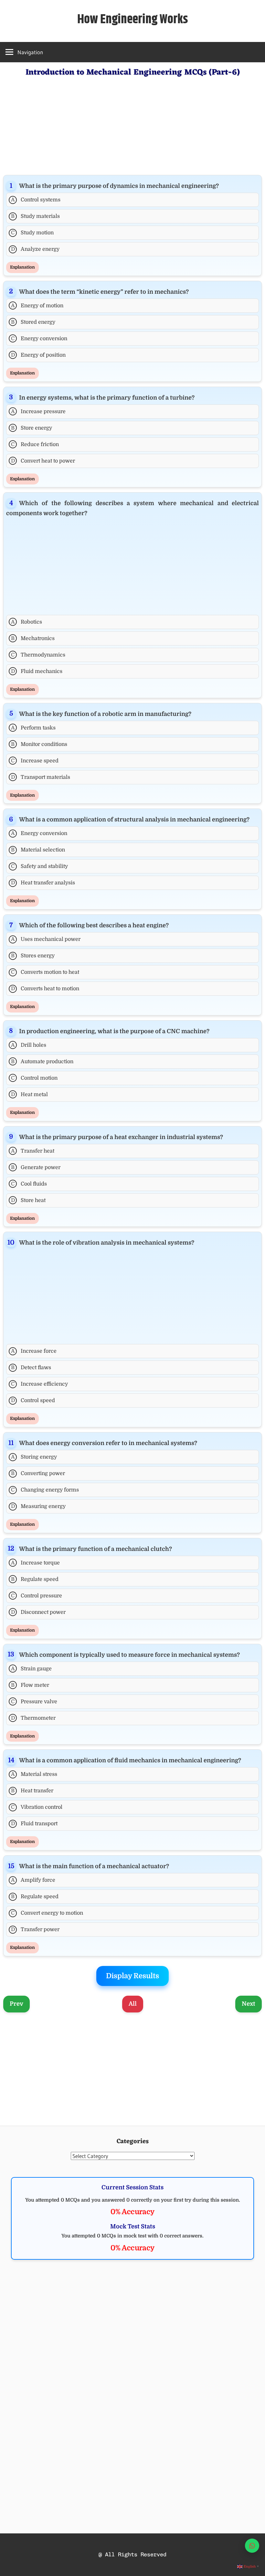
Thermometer (33, 1718)
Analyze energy (35, 249)
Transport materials (41, 777)
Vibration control (37, 1807)
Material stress (34, 1774)
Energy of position (38, 355)
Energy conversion (39, 339)
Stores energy (33, 956)
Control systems (36, 200)
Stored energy (33, 322)
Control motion (34, 1078)
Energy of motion (37, 306)
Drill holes (29, 1045)
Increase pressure (38, 412)
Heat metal (30, 1095)
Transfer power (35, 1929)
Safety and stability (39, 866)
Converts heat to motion (45, 989)
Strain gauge (32, 1669)
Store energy (32, 428)
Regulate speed (35, 1579)
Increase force (34, 1351)
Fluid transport (34, 1824)
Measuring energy (38, 1506)
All (133, 2004)
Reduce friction (35, 444)
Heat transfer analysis (43, 883)
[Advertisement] (132, 125)
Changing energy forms (45, 1490)
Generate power (36, 1167)
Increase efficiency (39, 1384)
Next (249, 2004)
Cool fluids (29, 1184)
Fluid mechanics (37, 671)
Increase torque (36, 1563)
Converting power (38, 1473)
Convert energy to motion (47, 1913)
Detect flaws (31, 1368)
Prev (16, 2004)
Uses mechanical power (46, 939)
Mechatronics (33, 638)
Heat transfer (32, 1791)
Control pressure (37, 1596)
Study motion (32, 233)
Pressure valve (34, 1702)
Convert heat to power (43, 461)
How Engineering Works (133, 20)
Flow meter (30, 1685)
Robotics (27, 622)
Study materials (35, 216)
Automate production (42, 1062)
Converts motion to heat (45, 972)
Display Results (132, 1976)
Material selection (38, 850)
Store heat (28, 1200)
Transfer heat (33, 1151)
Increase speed (35, 761)
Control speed (33, 1400)
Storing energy (34, 1457)
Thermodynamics (38, 655)
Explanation (22, 267)
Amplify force (33, 1880)
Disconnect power (38, 1612)
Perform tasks (33, 728)
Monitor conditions (39, 744)
